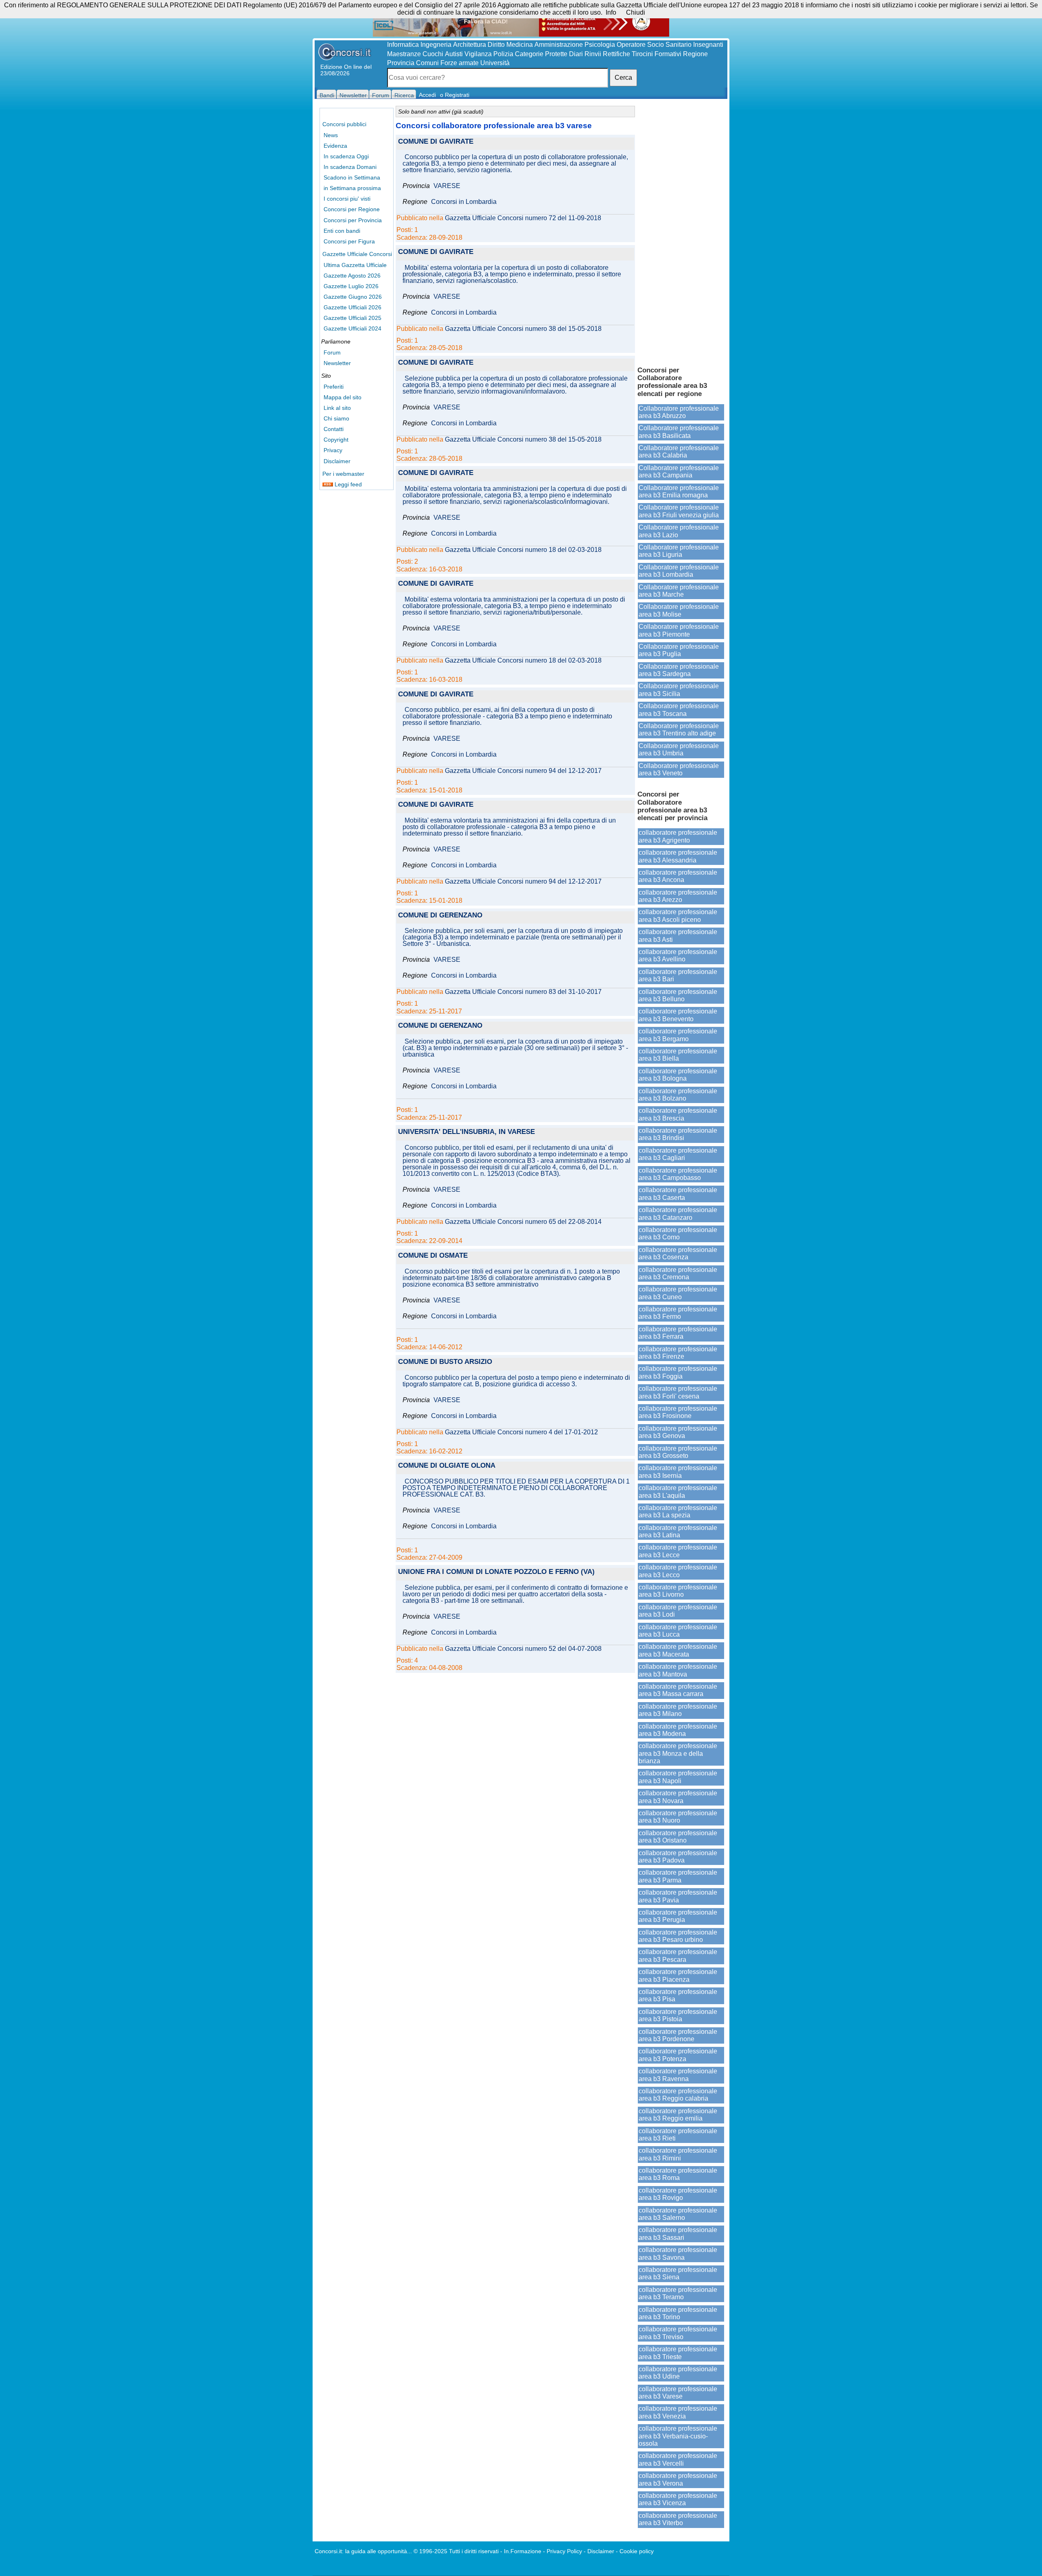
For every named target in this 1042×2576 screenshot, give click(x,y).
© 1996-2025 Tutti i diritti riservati (456, 2551)
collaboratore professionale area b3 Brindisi (678, 1134)
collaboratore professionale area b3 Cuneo (678, 1293)
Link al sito (337, 408)
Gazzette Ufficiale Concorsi (357, 254)
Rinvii (593, 54)
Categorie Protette (541, 54)
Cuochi (433, 54)
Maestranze (404, 54)
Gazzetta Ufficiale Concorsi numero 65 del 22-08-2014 (523, 1222)
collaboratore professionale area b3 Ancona (678, 876)
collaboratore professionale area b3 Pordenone (678, 2035)
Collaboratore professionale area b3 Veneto (679, 769)
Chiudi (636, 12)
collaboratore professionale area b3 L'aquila (678, 1492)
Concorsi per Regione (352, 209)
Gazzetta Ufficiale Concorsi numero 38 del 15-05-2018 (523, 329)
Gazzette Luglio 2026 (351, 286)
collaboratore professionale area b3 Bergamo (678, 1035)
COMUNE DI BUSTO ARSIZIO (445, 1362)
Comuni (427, 63)
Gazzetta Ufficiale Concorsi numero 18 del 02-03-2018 (523, 550)
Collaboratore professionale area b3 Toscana (679, 710)
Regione (695, 54)
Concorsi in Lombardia (464, 202)
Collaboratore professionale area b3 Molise (679, 610)
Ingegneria (436, 45)
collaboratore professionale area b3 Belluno (678, 995)
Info (611, 12)
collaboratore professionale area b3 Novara (678, 1797)
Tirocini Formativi (657, 54)
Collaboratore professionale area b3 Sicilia (679, 690)
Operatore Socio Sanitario (654, 45)
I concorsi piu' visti (347, 199)
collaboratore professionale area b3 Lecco (678, 1571)
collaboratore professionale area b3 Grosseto (678, 1452)
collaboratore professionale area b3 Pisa (678, 1995)
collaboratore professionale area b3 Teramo (678, 2293)
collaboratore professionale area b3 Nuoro (678, 1817)
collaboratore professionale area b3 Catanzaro (678, 1214)
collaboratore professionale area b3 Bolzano (678, 1095)
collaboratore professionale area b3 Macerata (678, 1650)
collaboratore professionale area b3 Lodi (678, 1611)
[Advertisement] (681, 232)
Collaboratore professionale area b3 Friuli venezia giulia (679, 511)
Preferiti (334, 387)
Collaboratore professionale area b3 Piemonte (679, 630)
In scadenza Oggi (346, 156)
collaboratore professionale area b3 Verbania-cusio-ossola (678, 2436)
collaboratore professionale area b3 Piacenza (678, 1975)
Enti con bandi (342, 231)
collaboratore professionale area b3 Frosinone (678, 1412)
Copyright (336, 440)
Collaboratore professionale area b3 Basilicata (679, 432)
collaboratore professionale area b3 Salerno (678, 2214)
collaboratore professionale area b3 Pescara (678, 1956)
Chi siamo (336, 418)
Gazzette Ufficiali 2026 (352, 307)
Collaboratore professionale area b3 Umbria (679, 750)
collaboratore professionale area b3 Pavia (678, 1896)
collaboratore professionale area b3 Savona (678, 2253)
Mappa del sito (343, 397)
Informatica (403, 45)
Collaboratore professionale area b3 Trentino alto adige (679, 730)
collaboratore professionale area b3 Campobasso (678, 1174)
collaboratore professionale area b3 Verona (678, 2479)
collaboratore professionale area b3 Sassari (678, 2233)
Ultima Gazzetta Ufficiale (355, 265)
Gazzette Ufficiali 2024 (352, 328)
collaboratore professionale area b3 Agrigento (678, 836)
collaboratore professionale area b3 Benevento (678, 1015)
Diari (576, 54)
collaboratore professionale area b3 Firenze (678, 1353)
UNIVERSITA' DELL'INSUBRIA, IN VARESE (466, 1132)
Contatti (334, 429)
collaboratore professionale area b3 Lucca (678, 1631)
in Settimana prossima (352, 188)
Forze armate (460, 63)
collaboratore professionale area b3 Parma (678, 1876)
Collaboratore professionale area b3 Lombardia (679, 571)
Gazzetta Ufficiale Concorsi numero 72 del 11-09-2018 (523, 218)
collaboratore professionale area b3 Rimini (678, 2154)
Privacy (333, 450)
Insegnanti (708, 45)
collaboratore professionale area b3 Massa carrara (678, 1690)
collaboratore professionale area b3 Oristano (678, 1837)
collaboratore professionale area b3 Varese (678, 2393)
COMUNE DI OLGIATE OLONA (447, 1466)
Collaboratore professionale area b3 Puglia (679, 650)
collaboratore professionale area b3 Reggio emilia (678, 2115)
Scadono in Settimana (352, 177)
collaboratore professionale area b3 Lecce (678, 1551)
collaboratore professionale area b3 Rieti (678, 2135)
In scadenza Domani (350, 167)
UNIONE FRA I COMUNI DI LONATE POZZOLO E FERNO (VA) (496, 1572)
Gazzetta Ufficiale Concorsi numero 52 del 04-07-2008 (523, 1649)
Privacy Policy (564, 2551)
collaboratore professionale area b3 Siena (678, 2273)
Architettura (470, 45)
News (331, 135)
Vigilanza (478, 54)
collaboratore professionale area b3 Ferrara (678, 1333)
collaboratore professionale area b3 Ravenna (678, 2075)
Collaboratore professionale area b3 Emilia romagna (679, 491)
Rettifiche (616, 54)
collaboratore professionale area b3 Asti (678, 936)
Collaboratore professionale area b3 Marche (679, 591)
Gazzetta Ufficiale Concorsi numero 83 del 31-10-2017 (523, 992)
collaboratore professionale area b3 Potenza (678, 2055)
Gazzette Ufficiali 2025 (352, 318)
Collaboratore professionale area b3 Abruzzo (679, 412)
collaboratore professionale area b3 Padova (678, 1857)
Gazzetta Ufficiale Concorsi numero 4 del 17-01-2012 (521, 1432)
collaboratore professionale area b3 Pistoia (678, 2015)
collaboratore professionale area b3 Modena (678, 1730)
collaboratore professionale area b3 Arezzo (678, 896)
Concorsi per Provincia (353, 220)
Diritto (496, 45)
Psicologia (600, 45)
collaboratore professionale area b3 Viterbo (678, 2519)
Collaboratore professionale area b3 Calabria (679, 452)
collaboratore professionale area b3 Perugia (678, 1916)
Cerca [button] (623, 78)
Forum (332, 352)
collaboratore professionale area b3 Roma (678, 2174)
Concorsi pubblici (344, 124)
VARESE (447, 186)
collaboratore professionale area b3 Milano (678, 1710)
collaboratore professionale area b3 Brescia (678, 1114)
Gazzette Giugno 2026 (353, 297)
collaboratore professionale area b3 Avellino (678, 955)
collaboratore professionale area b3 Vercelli (678, 2459)
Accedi (427, 95)
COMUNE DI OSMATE (433, 1256)
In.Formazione (523, 2551)
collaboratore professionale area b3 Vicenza (678, 2499)
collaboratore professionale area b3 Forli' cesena (678, 1392)
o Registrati (455, 95)
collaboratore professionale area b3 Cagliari (678, 1154)
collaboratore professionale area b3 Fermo (678, 1313)
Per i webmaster (343, 474)
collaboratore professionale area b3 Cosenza (678, 1253)
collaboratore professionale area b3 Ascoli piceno (678, 916)
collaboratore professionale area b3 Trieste (678, 2353)
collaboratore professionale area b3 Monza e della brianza (678, 1753)
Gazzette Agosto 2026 (352, 276)
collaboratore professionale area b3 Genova (678, 1432)
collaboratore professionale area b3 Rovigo (678, 2194)
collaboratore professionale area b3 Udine (678, 2373)
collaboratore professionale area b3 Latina (678, 1531)
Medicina (520, 45)
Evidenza (335, 146)
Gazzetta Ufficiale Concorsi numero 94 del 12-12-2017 (523, 771)
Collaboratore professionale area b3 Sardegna (679, 670)
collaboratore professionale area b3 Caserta (678, 1194)
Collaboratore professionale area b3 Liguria (679, 551)
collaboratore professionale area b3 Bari (678, 975)
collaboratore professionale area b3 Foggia (678, 1372)
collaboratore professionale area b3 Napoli (678, 1777)
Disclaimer (337, 461)
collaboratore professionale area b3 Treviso (678, 2333)
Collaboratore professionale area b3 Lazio (679, 531)
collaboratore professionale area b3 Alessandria (678, 856)
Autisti (454, 54)
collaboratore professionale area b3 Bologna (678, 1075)
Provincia (401, 63)
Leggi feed (347, 484)
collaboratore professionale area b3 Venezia (678, 2412)
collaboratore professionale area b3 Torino (678, 2313)
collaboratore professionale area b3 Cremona (678, 1273)
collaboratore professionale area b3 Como (678, 1233)
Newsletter (337, 363)
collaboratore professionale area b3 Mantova (678, 1670)
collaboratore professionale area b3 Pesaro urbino (678, 1936)
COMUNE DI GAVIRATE (436, 142)
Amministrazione (559, 45)
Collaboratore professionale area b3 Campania (679, 472)
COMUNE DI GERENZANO (440, 916)
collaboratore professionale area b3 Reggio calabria (678, 2095)
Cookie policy (637, 2551)
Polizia (503, 54)
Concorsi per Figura (349, 241)
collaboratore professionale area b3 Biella (678, 1055)
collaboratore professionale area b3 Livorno (678, 1591)
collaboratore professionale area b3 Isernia (678, 1472)
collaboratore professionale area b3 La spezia (678, 1511)
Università (495, 63)
